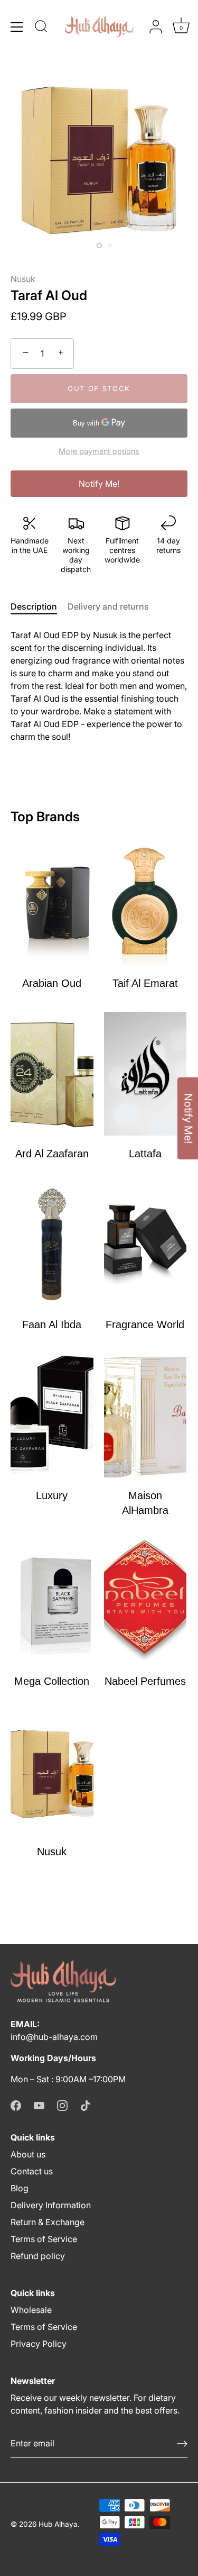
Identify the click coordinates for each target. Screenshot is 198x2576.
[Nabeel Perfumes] (145, 1601)
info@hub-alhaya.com (54, 2037)
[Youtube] (39, 2105)
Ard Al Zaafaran (52, 1154)
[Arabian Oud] (52, 903)
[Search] (41, 28)
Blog (20, 2188)
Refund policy (38, 2256)
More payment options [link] (99, 451)
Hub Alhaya (58, 2524)
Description (34, 606)
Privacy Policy (39, 2344)
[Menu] (17, 27)
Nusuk (23, 279)
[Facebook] (16, 2105)
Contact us (32, 2171)
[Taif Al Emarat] (145, 903)
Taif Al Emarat (145, 983)
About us (28, 2154)
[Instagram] (62, 2105)
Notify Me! (99, 484)
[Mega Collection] (52, 1601)
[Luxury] (52, 1415)
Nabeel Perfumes (145, 1681)
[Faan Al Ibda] (52, 1244)
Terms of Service (44, 2239)
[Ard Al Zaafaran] (52, 1074)
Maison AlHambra (145, 1503)
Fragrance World (145, 1325)
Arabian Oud (52, 983)
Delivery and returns (108, 606)
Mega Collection (52, 1681)
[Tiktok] (86, 2105)
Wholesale (31, 2310)
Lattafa (145, 1154)
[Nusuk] (52, 1772)
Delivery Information (51, 2205)
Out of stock (99, 388)
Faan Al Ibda (52, 1325)
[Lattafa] (145, 1074)
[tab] (39, 606)
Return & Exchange (48, 2222)
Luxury (52, 1495)
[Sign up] (182, 2444)
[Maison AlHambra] (145, 1415)
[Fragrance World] (145, 1244)
